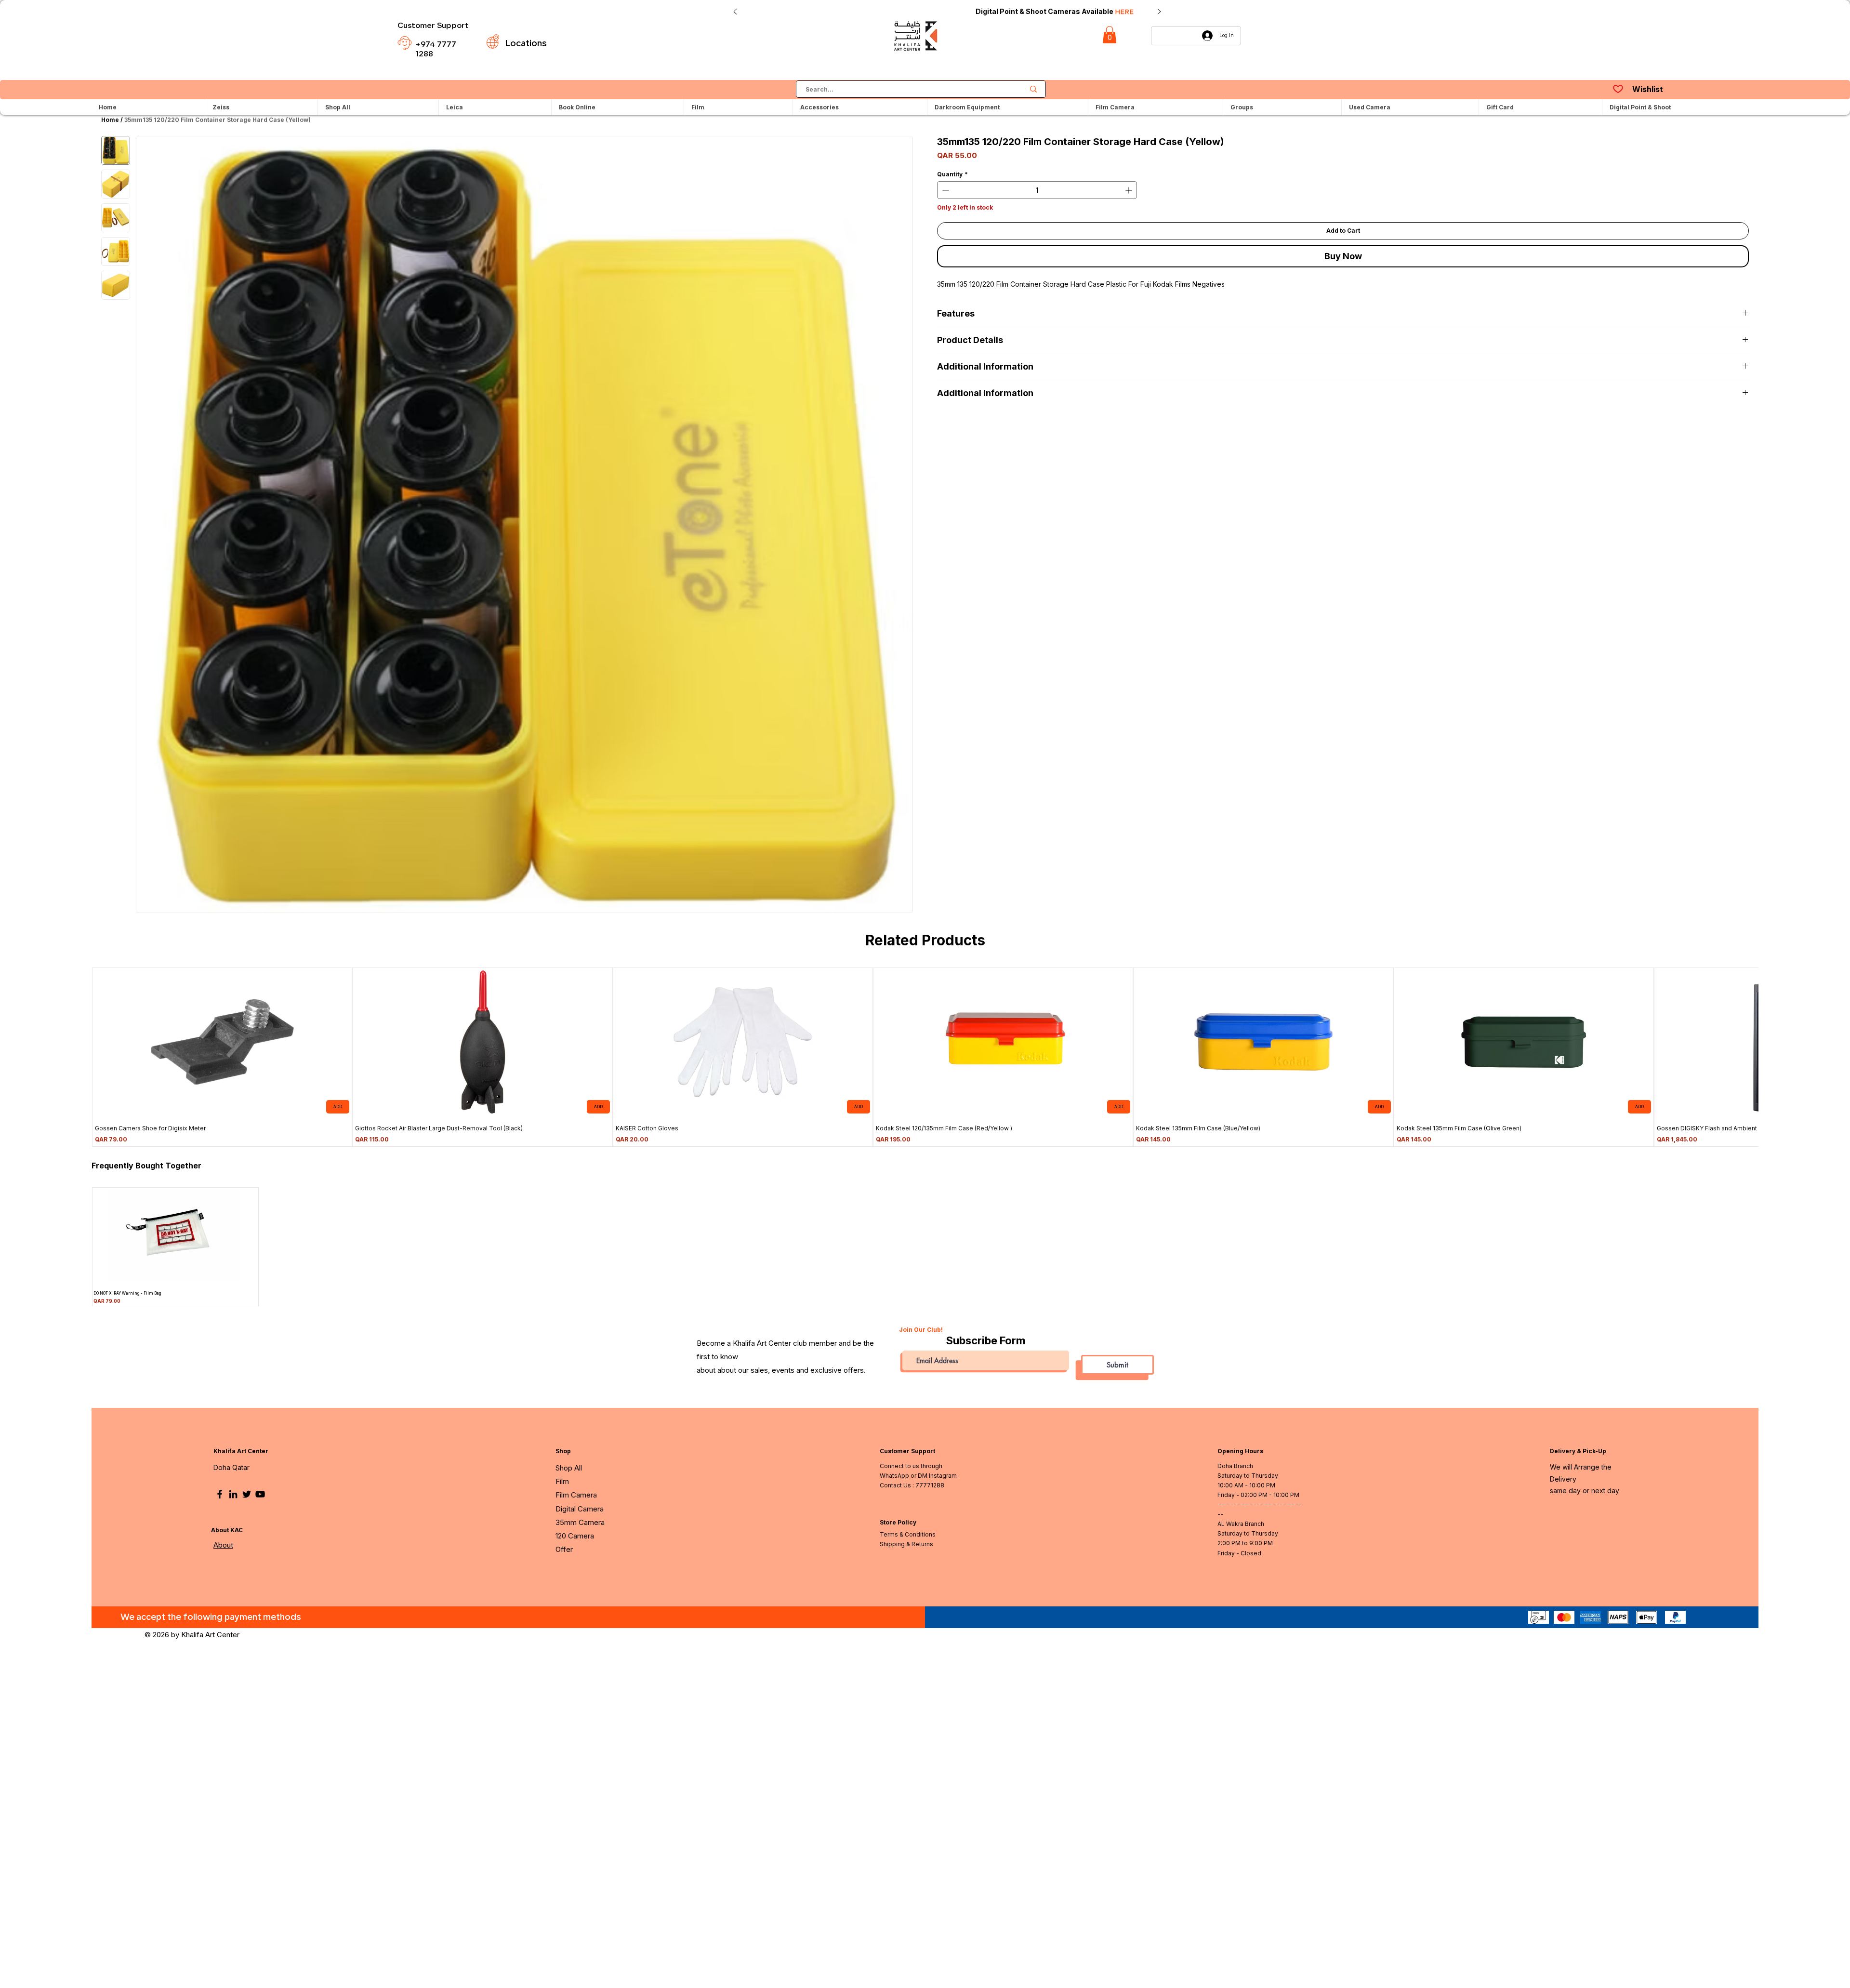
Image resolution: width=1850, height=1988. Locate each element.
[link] (1110, 35)
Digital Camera (580, 1509)
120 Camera (575, 1536)
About (223, 1545)
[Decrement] (945, 190)
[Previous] (735, 12)
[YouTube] (260, 1494)
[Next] (1159, 12)
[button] (1155, 107)
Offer (564, 1549)
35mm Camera (580, 1522)
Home (110, 120)
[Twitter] (247, 1494)
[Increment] (1130, 190)
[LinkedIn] (233, 1494)
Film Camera (577, 1495)
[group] (925, 1057)
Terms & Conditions (908, 1534)
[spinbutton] (1037, 190)
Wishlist (1648, 89)
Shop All (569, 1468)
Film (563, 1481)
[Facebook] (220, 1494)
